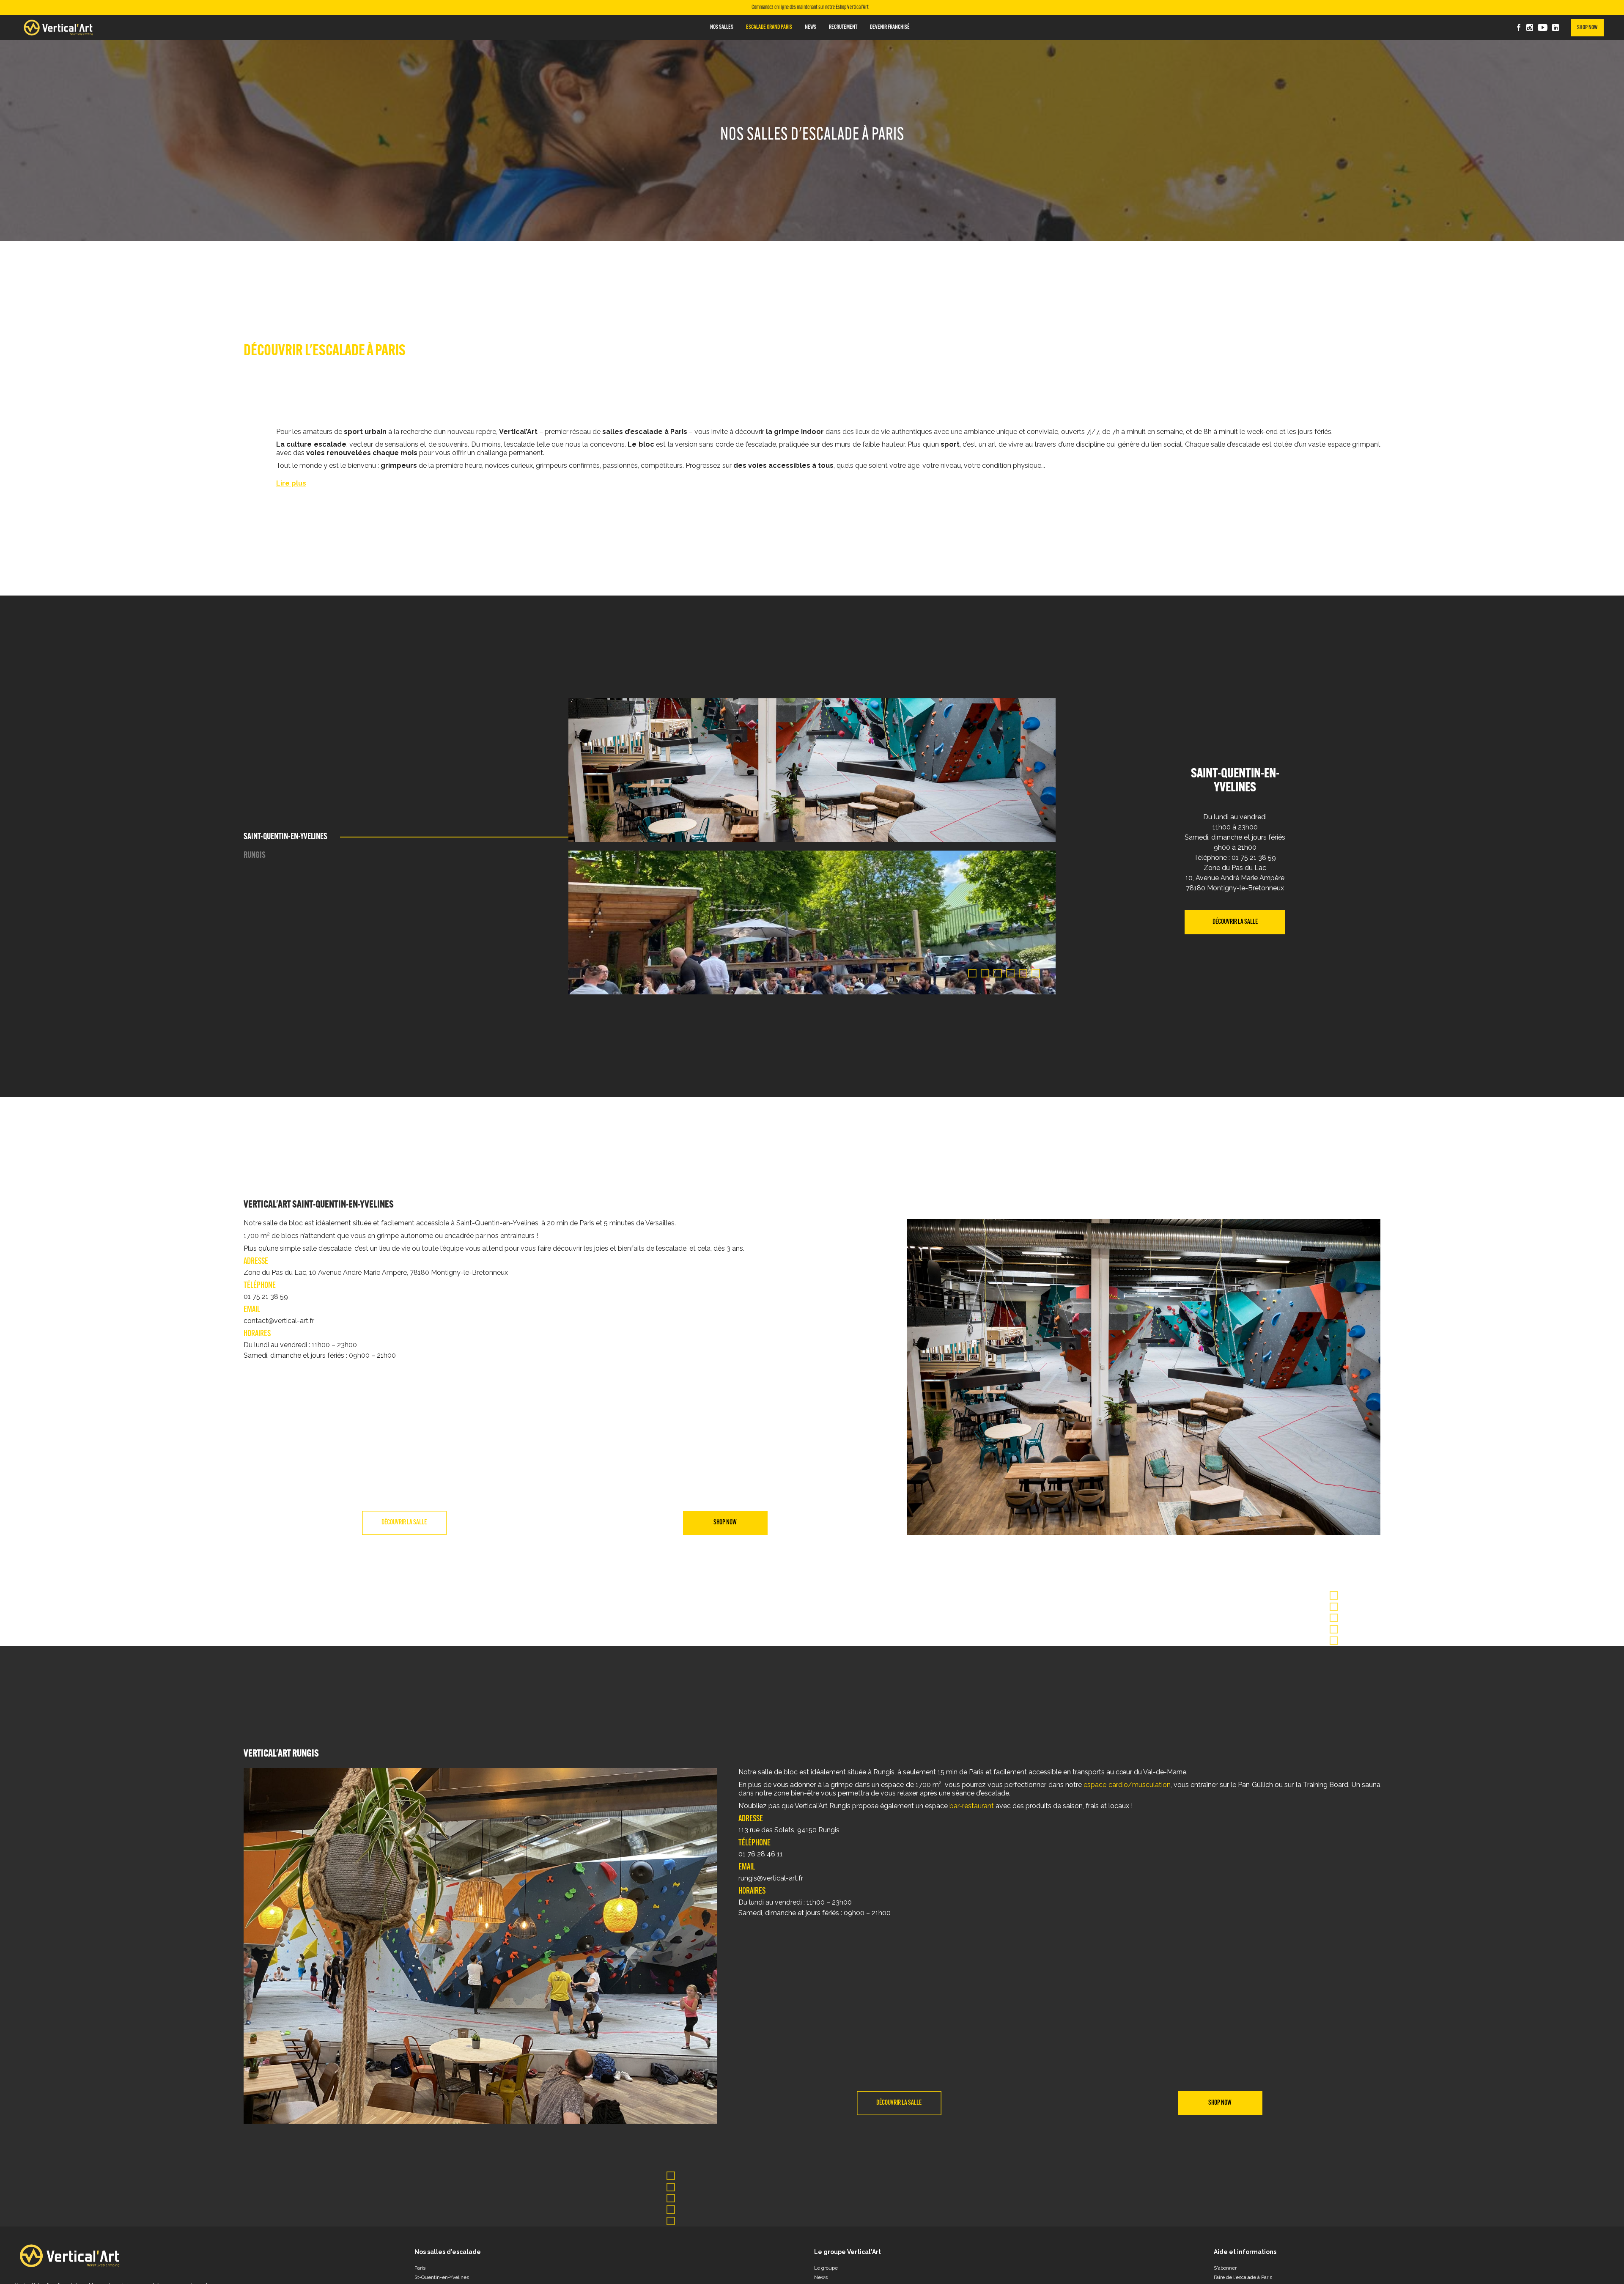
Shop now (1587, 28)
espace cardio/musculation (1127, 1785)
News (821, 2277)
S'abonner (1225, 2268)
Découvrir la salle (1235, 922)
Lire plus (291, 483)
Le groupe (826, 2268)
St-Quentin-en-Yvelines (442, 2277)
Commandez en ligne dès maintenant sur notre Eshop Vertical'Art (810, 8)
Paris (420, 2268)
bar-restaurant (972, 1806)
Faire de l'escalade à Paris (1243, 2277)
